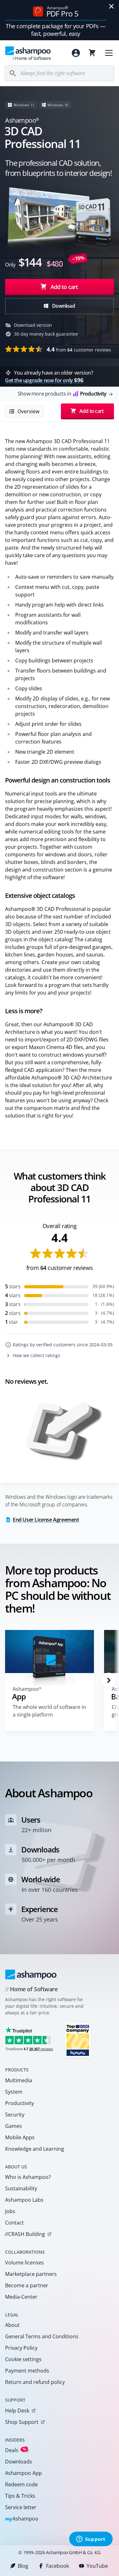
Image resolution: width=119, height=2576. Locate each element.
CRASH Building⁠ (25, 2234)
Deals (16, 2450)
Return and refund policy (35, 2382)
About (12, 2325)
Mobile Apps (20, 2137)
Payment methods (27, 2371)
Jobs (10, 2211)
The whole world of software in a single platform (49, 1711)
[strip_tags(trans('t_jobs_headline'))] (78, 2040)
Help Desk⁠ (17, 2411)
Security (15, 2115)
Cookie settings (23, 2359)
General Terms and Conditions (42, 2336)
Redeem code (21, 2484)
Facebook (57, 2566)
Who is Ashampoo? (28, 2177)
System (14, 2092)
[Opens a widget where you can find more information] (91, 2540)
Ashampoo (22, 2519)
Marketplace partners (31, 2274)
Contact (14, 2223)
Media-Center (21, 2297)
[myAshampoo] (76, 53)
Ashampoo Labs (24, 2200)
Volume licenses (24, 2263)
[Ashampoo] (31, 1974)
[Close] (111, 6)
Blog (23, 2566)
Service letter (21, 2507)
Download (63, 306)
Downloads (19, 2462)
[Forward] (109, 1680)
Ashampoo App (23, 2473)
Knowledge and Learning (35, 2149)
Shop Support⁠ (22, 2422)
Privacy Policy (21, 2348)
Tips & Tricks (20, 2496)
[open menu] (109, 53)
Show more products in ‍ (62, 394)
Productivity (20, 2103)
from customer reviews (79, 349)
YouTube (97, 2566)
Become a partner (27, 2285)
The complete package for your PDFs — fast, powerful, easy (56, 30)
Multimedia (19, 2080)
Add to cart (64, 287)
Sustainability (21, 2188)
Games (13, 2126)
